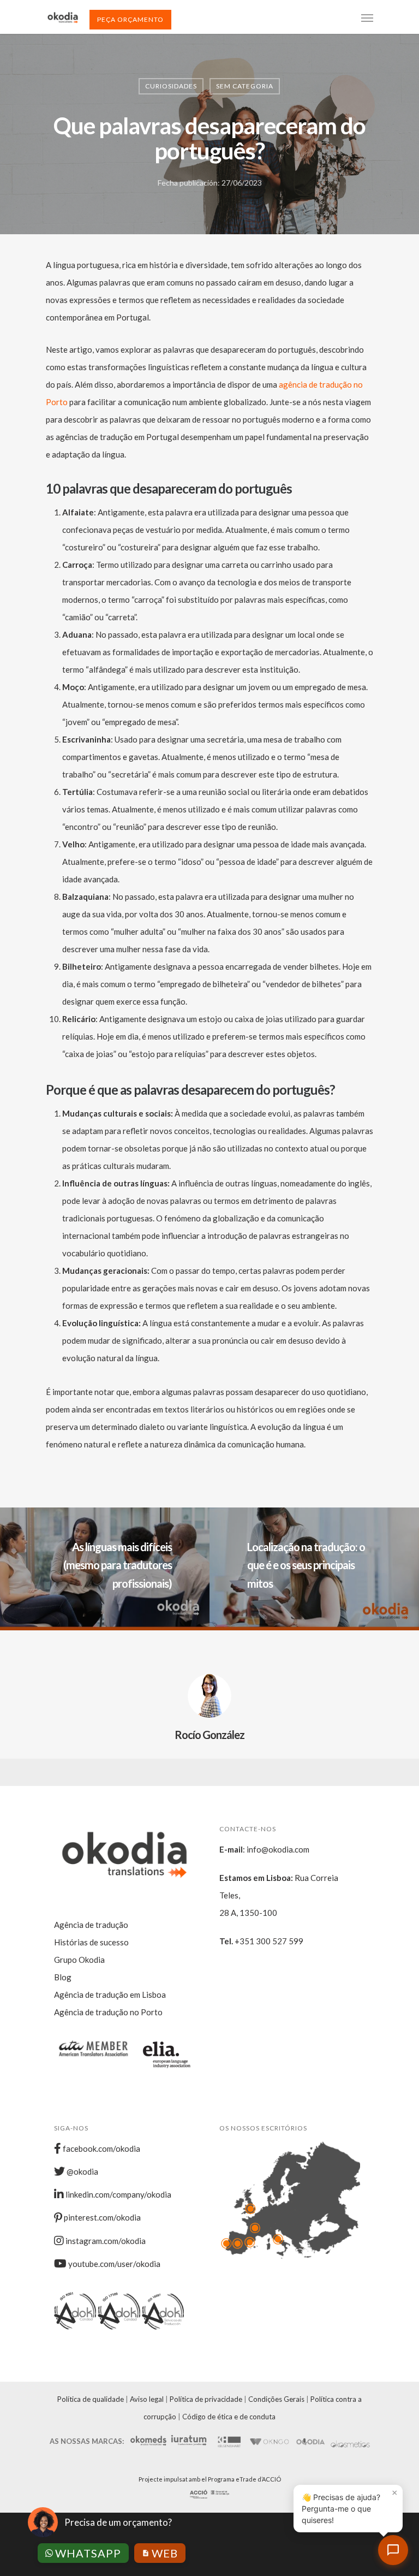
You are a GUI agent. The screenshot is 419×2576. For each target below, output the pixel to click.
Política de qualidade (91, 2399)
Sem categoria (245, 86)
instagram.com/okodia (105, 2241)
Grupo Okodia (79, 1960)
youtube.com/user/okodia (113, 2264)
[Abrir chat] (393, 2550)
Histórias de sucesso (91, 1942)
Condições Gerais (276, 2399)
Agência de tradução (91, 1925)
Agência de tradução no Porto (108, 2012)
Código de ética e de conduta (229, 2417)
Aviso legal (147, 2399)
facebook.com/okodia (101, 2148)
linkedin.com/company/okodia (118, 2194)
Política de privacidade (206, 2399)
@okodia (82, 2171)
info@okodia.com (278, 1849)
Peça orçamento (130, 19)
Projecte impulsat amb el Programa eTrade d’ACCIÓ (210, 2479)
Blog (63, 1977)
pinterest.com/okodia (101, 2217)
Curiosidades (171, 86)
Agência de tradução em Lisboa (110, 1995)
